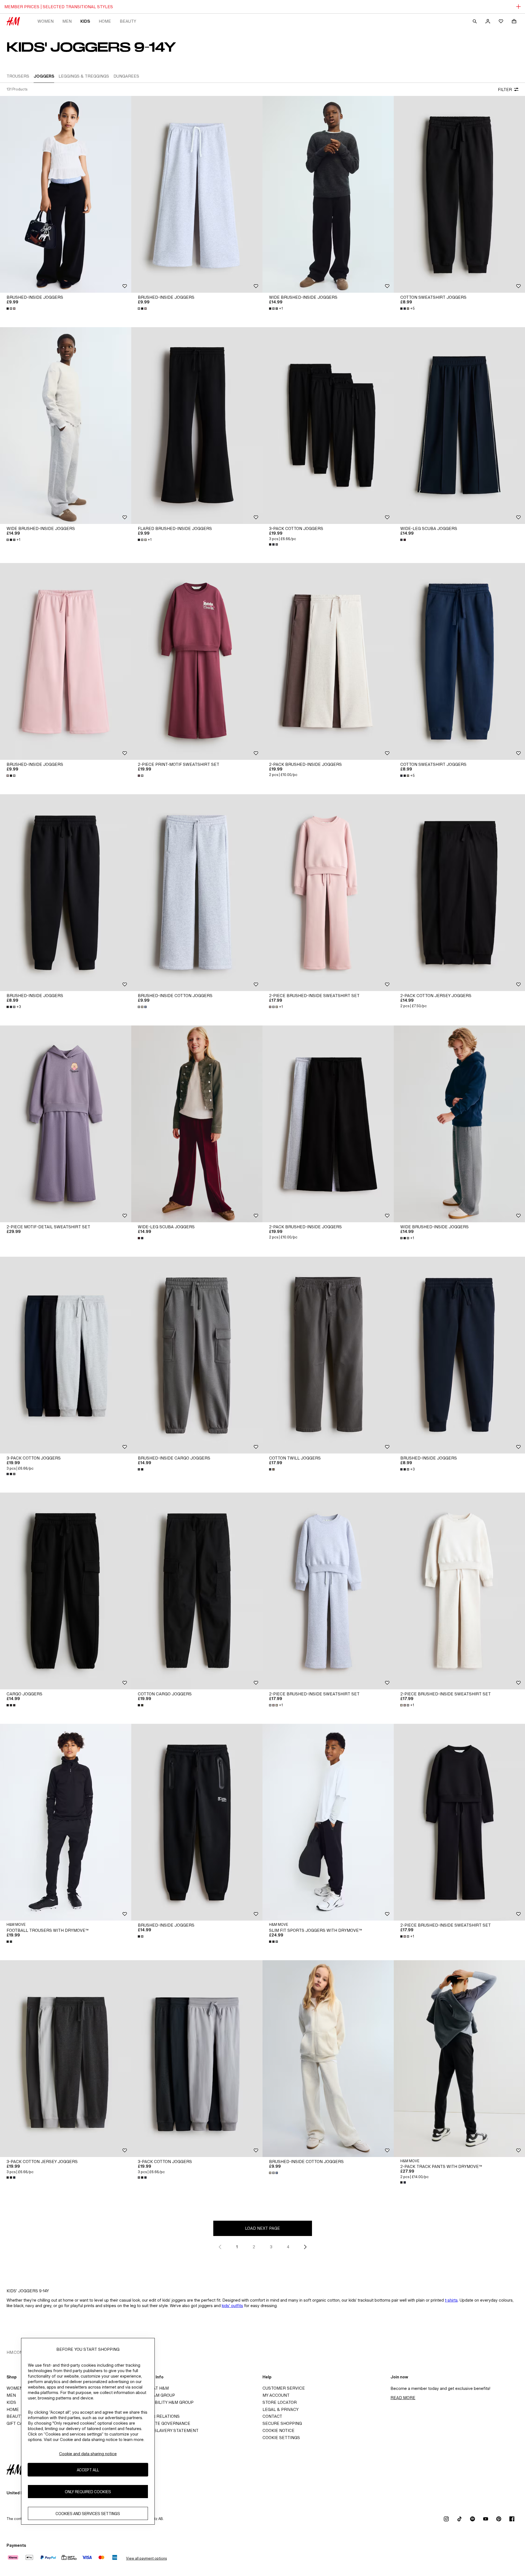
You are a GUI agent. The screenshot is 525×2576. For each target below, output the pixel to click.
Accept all (88, 2470)
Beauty (128, 21)
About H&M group (155, 2395)
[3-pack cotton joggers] (328, 426)
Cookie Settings (281, 2438)
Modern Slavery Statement (167, 2430)
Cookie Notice (278, 2430)
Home (105, 21)
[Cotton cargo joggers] (197, 1591)
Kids (85, 21)
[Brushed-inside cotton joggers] (197, 893)
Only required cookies (88, 2491)
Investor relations (157, 2416)
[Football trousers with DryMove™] (66, 1822)
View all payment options (146, 2558)
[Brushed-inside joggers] (66, 194)
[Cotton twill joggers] (328, 1355)
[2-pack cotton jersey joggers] (459, 893)
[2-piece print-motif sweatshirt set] (197, 661)
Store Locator (280, 2402)
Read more (403, 2398)
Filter (505, 90)
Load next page (262, 2228)
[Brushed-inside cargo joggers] (197, 1355)
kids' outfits (232, 2306)
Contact (272, 2416)
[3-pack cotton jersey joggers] (66, 2059)
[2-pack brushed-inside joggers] (328, 661)
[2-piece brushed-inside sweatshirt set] (328, 893)
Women (46, 21)
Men (67, 21)
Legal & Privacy (281, 2409)
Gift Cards (19, 2423)
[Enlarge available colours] (11, 309)
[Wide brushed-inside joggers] (328, 194)
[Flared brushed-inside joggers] (197, 426)
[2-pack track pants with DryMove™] (459, 2059)
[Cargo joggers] (66, 1591)
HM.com (15, 2352)
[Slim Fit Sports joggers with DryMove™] (328, 1822)
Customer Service (284, 2388)
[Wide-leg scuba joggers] (459, 426)
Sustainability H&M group (164, 2402)
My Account (276, 2395)
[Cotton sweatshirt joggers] (459, 194)
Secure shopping (282, 2423)
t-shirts (451, 2300)
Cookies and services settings (88, 2513)
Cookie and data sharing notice (88, 2454)
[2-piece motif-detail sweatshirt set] (66, 1124)
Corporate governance (162, 2423)
